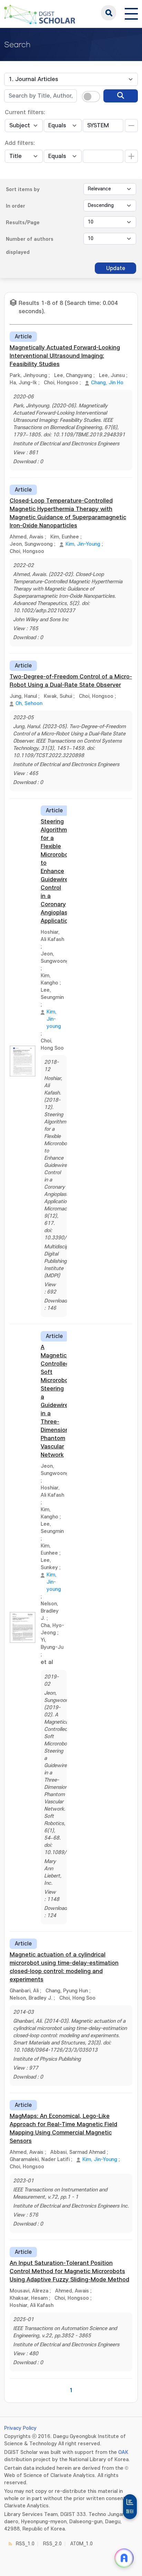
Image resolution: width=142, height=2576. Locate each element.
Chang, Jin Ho (107, 383)
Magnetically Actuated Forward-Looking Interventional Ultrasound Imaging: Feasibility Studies (65, 356)
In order (16, 206)
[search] (121, 96)
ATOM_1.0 (82, 2544)
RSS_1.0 (25, 2544)
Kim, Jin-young (54, 1019)
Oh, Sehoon (29, 704)
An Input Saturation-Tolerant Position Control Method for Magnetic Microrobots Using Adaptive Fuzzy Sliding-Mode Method (69, 2271)
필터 (130, 2511)
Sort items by (23, 190)
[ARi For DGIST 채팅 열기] (124, 2558)
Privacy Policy (20, 2428)
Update (116, 268)
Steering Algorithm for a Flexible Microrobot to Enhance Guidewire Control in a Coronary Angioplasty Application (57, 871)
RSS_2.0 (52, 2544)
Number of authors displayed (30, 246)
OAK (123, 2452)
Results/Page (23, 223)
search (109, 13)
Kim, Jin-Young (83, 544)
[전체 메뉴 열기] (131, 13)
